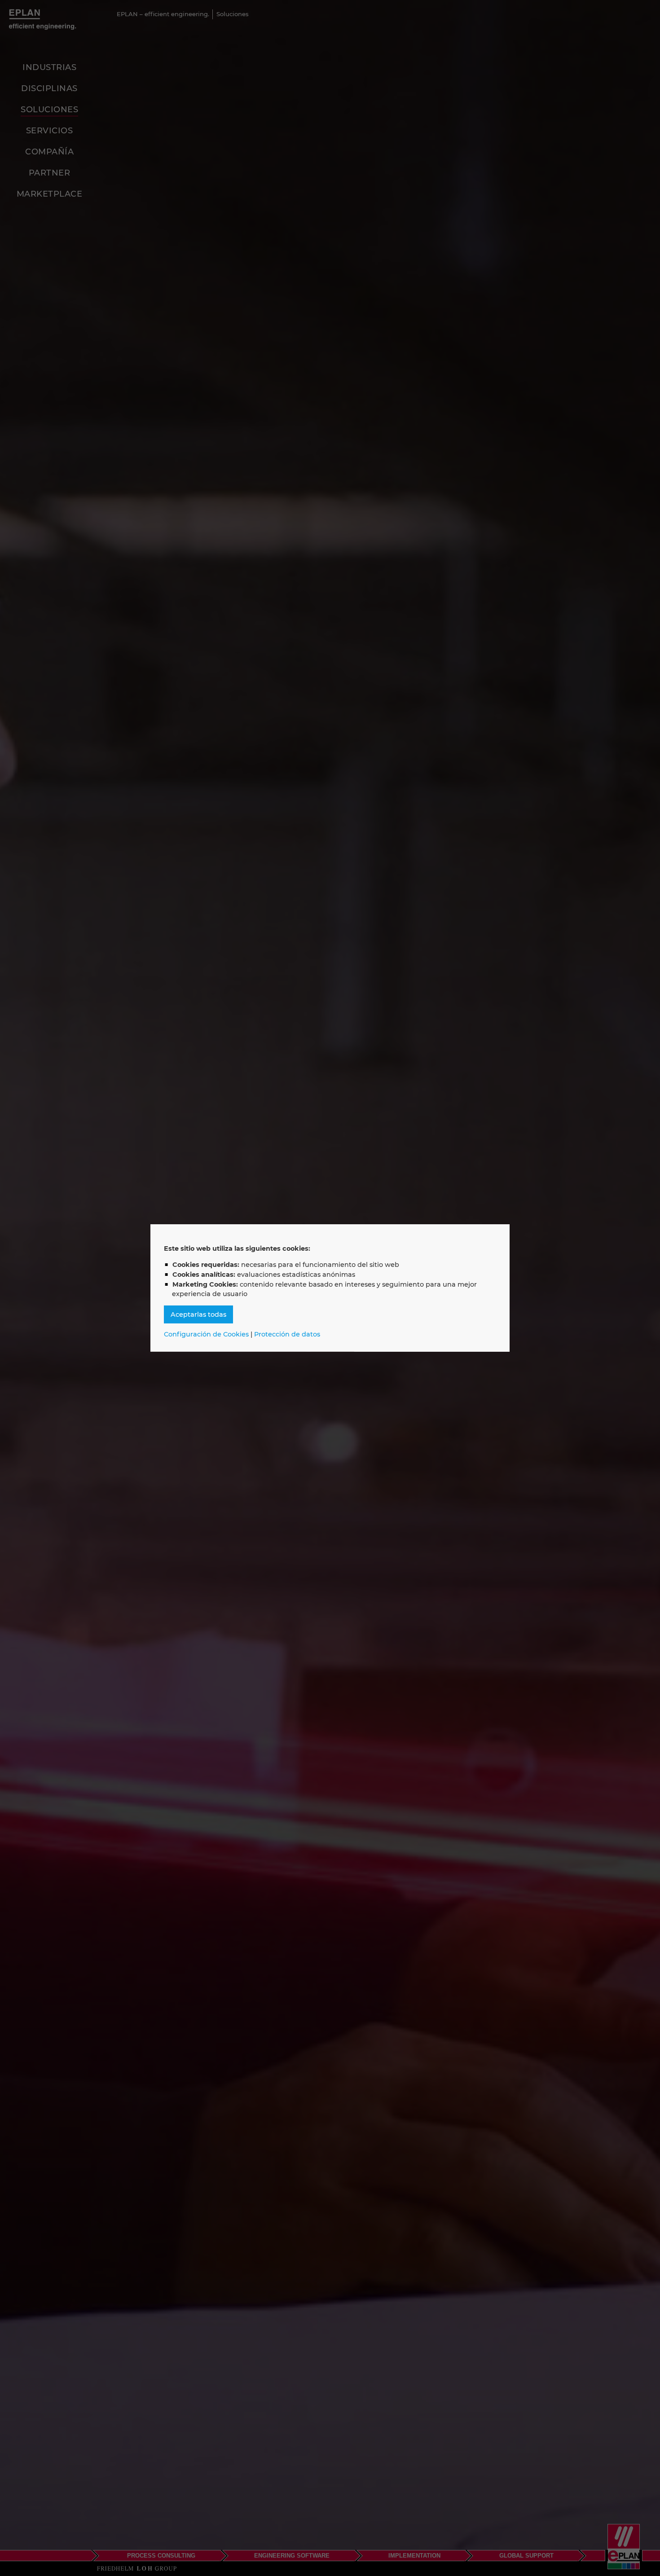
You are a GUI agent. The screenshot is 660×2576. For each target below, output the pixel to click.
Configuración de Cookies (206, 1334)
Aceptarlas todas (198, 1314)
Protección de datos (287, 1334)
